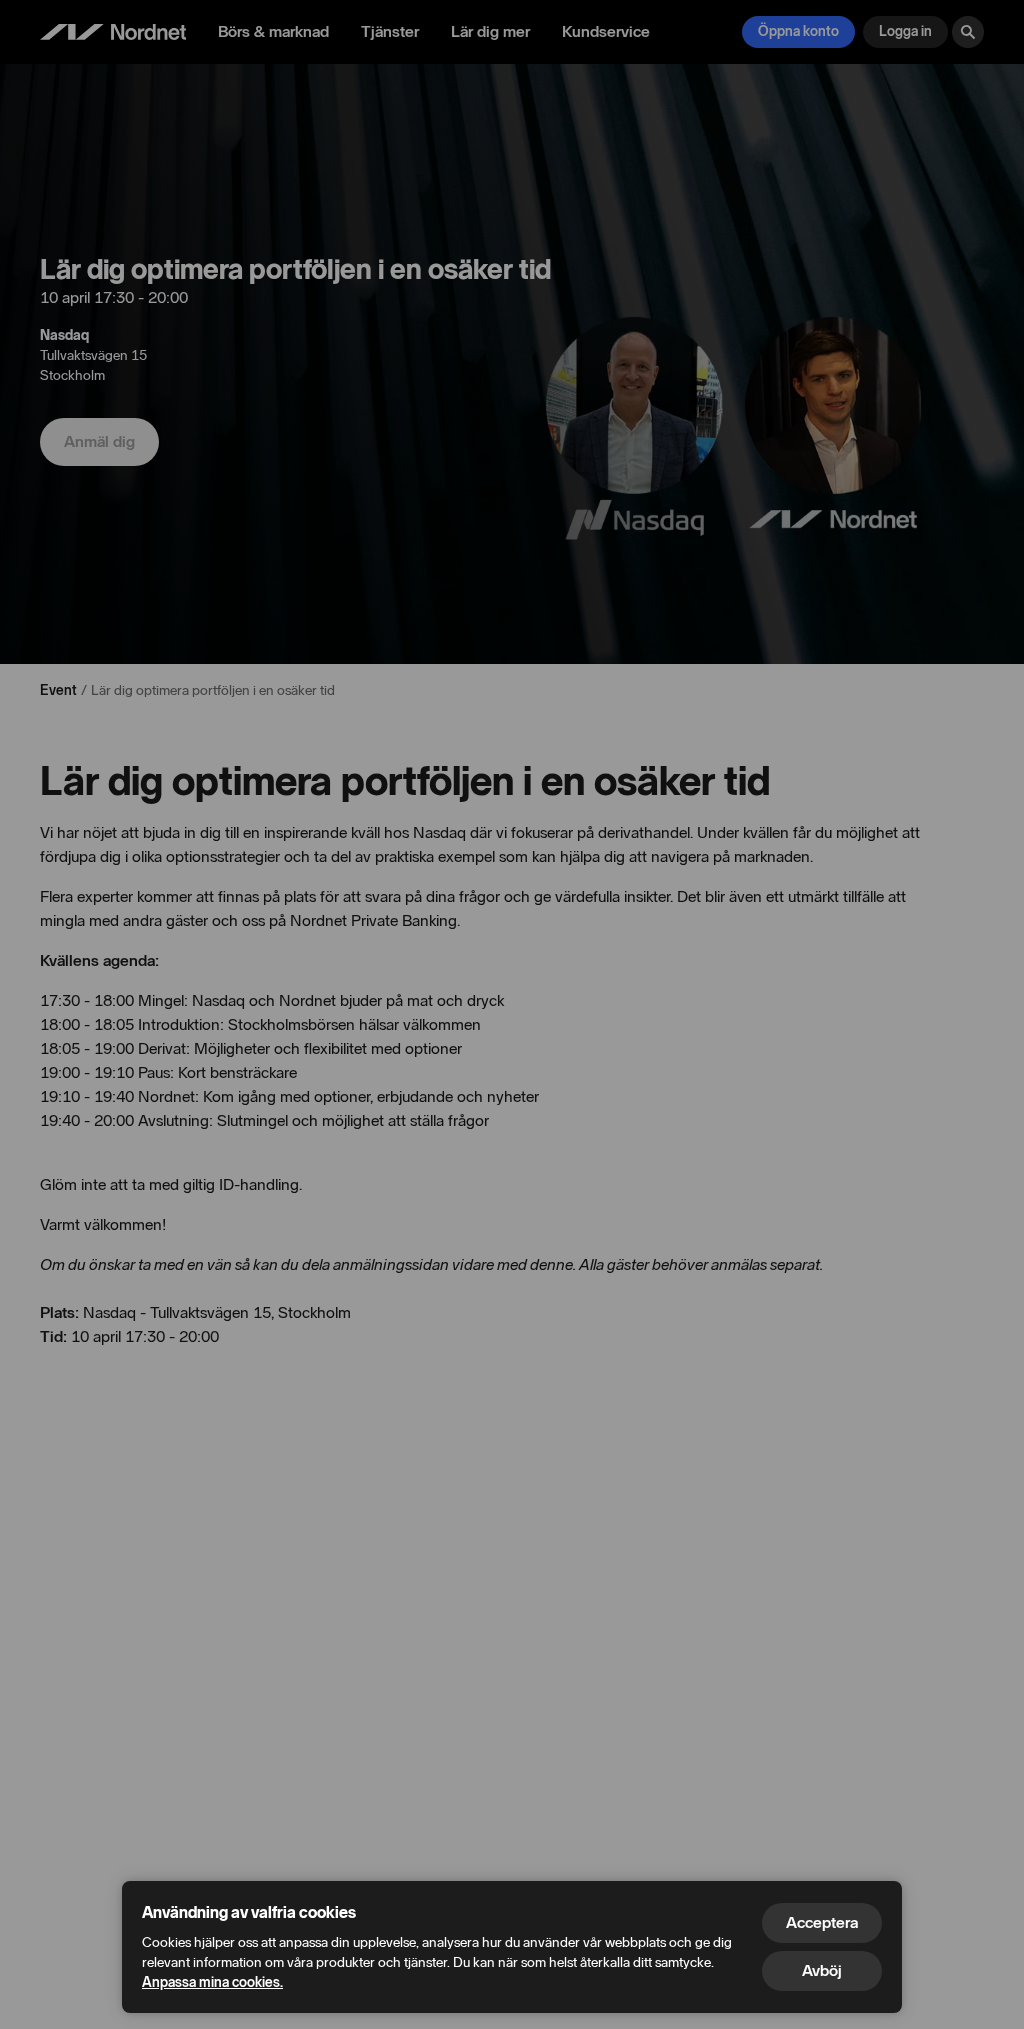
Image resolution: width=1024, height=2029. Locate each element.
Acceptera (822, 1922)
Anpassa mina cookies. (212, 1982)
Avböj (822, 1970)
